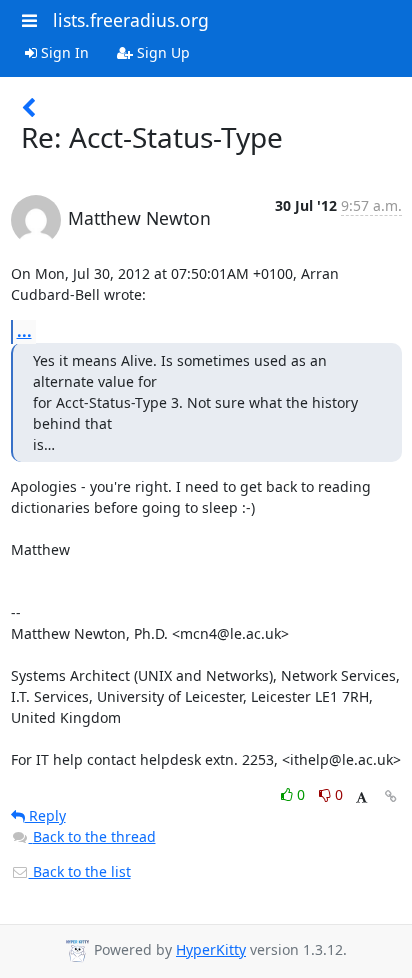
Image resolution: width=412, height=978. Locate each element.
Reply (45, 815)
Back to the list (80, 871)
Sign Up (161, 52)
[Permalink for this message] (391, 796)
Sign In (63, 52)
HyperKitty (211, 949)
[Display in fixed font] (361, 797)
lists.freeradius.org (131, 20)
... (24, 331)
